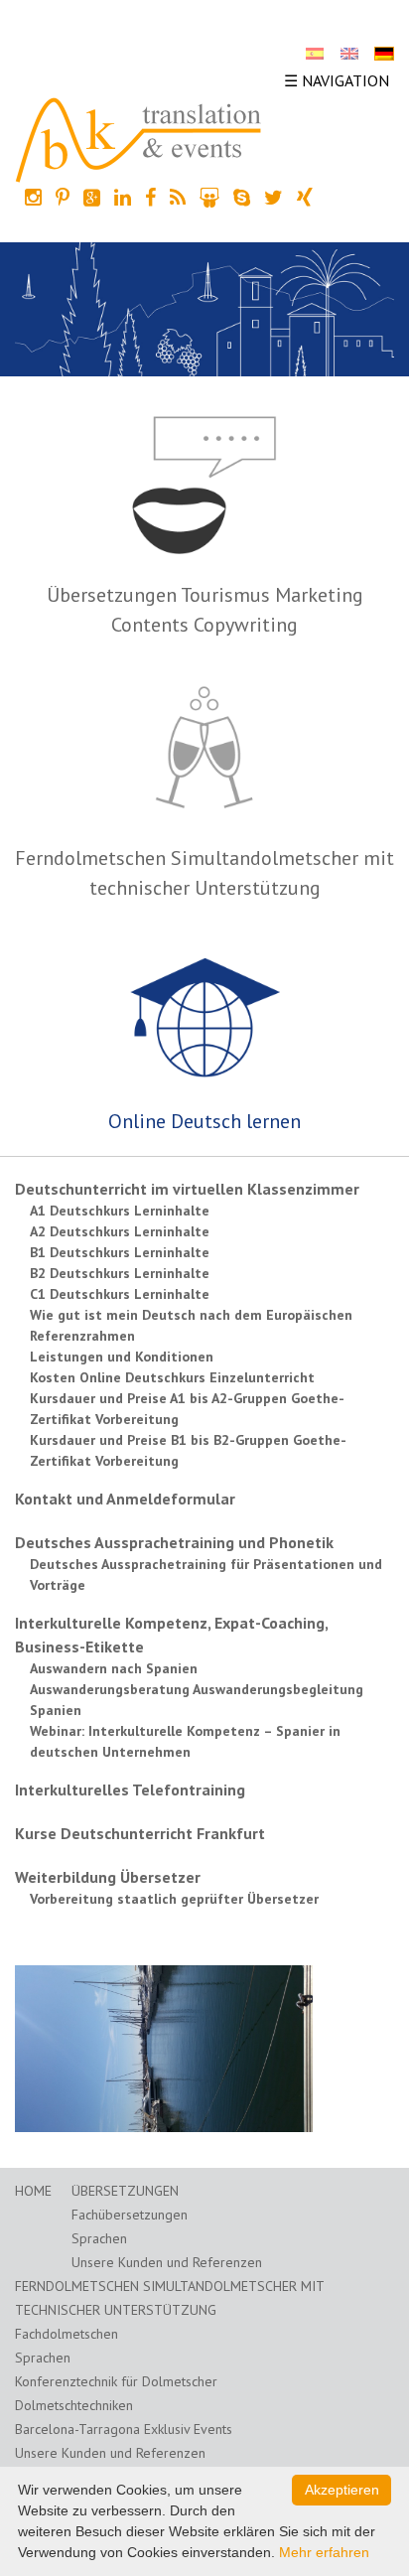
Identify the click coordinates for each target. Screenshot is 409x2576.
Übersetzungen (125, 2191)
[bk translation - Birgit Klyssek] (139, 138)
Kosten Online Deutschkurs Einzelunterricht (172, 1377)
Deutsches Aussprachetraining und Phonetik (174, 1542)
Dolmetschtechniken (74, 2405)
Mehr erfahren (324, 2552)
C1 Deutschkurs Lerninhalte (120, 1294)
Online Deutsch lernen (204, 1121)
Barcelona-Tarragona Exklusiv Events (124, 2429)
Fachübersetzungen (130, 2215)
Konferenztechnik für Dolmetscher (116, 2381)
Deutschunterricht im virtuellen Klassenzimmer (187, 1189)
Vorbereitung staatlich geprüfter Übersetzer (174, 1899)
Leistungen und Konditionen (122, 1357)
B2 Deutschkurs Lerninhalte (120, 1273)
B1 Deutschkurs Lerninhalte (120, 1252)
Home (33, 2191)
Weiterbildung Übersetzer (108, 1877)
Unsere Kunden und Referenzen (167, 2262)
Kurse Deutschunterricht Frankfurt (140, 1833)
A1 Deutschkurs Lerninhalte (120, 1211)
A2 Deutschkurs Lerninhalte (120, 1231)
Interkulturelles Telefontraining (130, 1789)
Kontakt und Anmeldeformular (125, 1499)
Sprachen (99, 2238)
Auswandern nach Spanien (114, 1668)
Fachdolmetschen (67, 2334)
